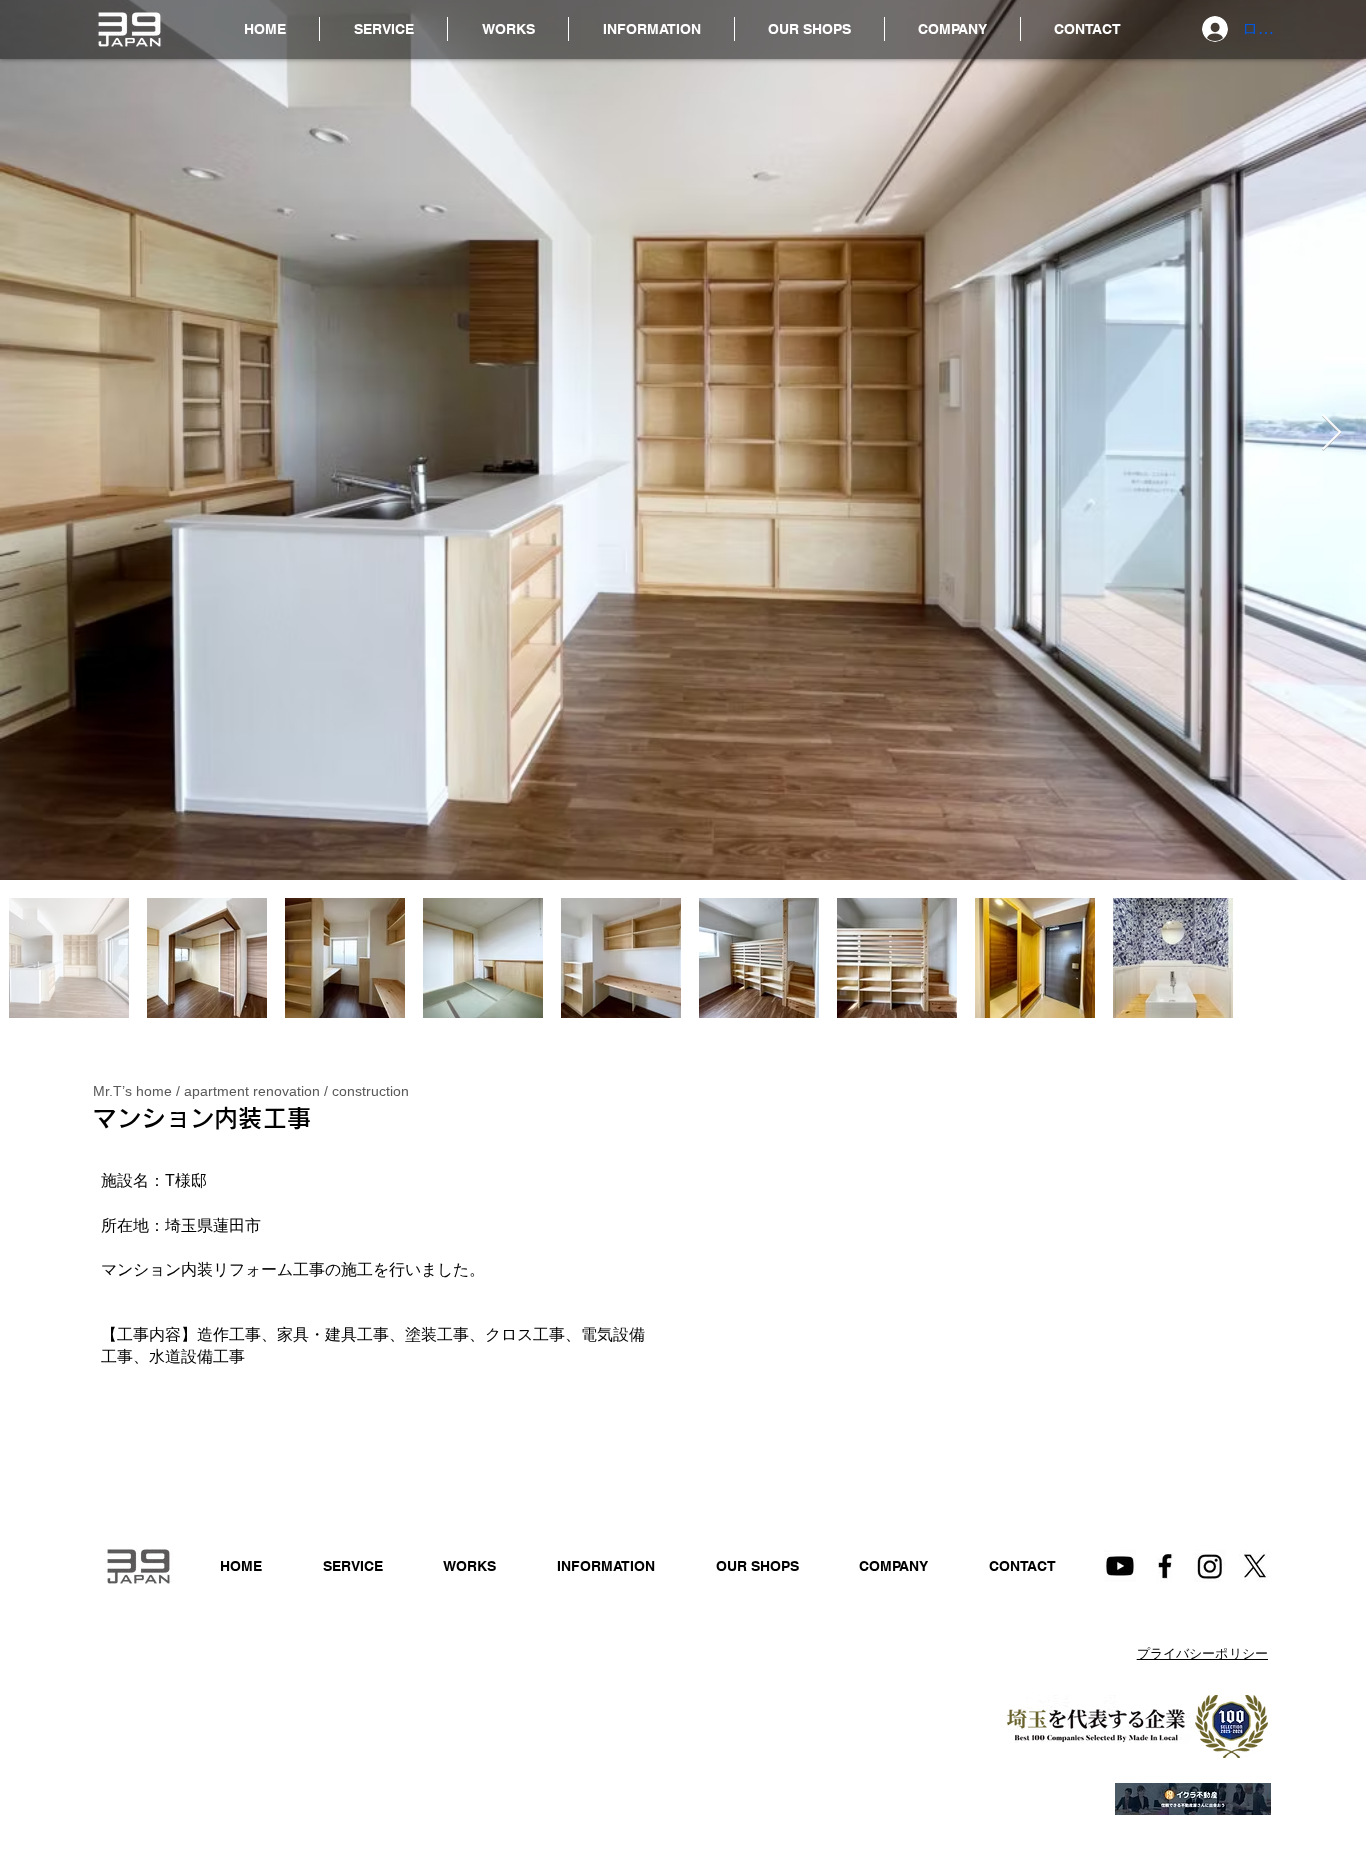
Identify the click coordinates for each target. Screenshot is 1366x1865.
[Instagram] (1210, 1566)
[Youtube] (1120, 1566)
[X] (1255, 1566)
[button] (651, 29)
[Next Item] (1331, 433)
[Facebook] (1165, 1566)
